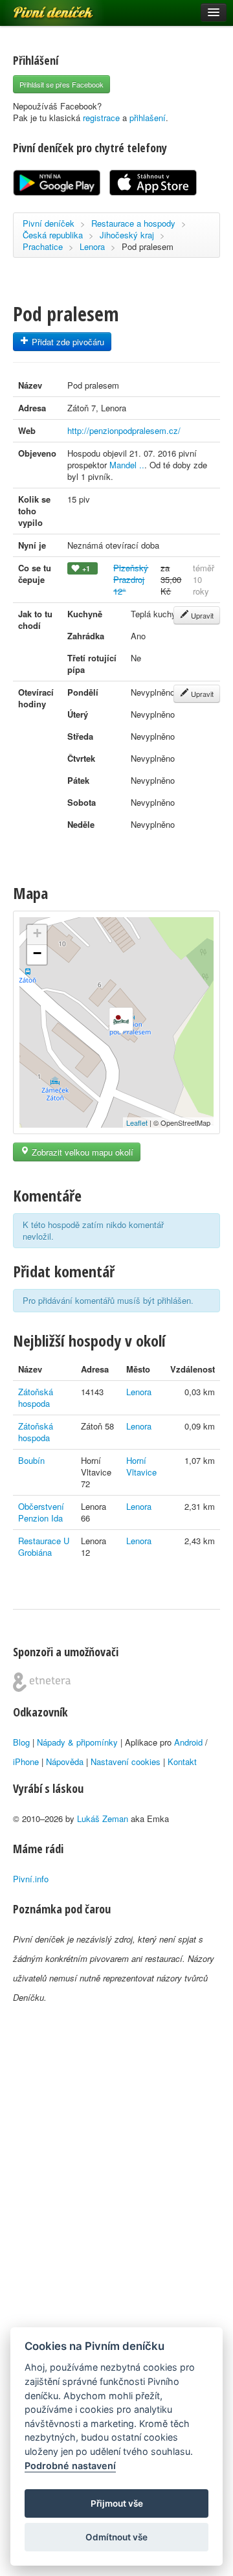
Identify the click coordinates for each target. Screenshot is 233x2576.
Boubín (31, 1460)
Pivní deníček (39, 8)
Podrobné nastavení (70, 2466)
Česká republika (53, 235)
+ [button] (37, 933)
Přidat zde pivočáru (67, 342)
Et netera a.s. (42, 1682)
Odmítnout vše (116, 2537)
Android (188, 1742)
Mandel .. (127, 465)
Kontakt (182, 1761)
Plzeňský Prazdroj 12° (131, 579)
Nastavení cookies (126, 1761)
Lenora (92, 246)
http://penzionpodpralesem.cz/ (124, 430)
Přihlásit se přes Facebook (61, 84)
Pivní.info (31, 1879)
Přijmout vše (117, 2503)
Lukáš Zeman (103, 1818)
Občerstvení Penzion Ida (41, 1512)
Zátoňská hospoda (36, 1397)
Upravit (201, 615)
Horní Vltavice (141, 1466)
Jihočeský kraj (127, 235)
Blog (21, 1742)
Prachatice (43, 246)
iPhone (26, 1761)
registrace (101, 118)
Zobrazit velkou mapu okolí (81, 1152)
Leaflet (137, 1123)
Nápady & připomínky (77, 1742)
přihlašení (148, 118)
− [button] (37, 953)
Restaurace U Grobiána (44, 1546)
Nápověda (65, 1761)
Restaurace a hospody (133, 223)
